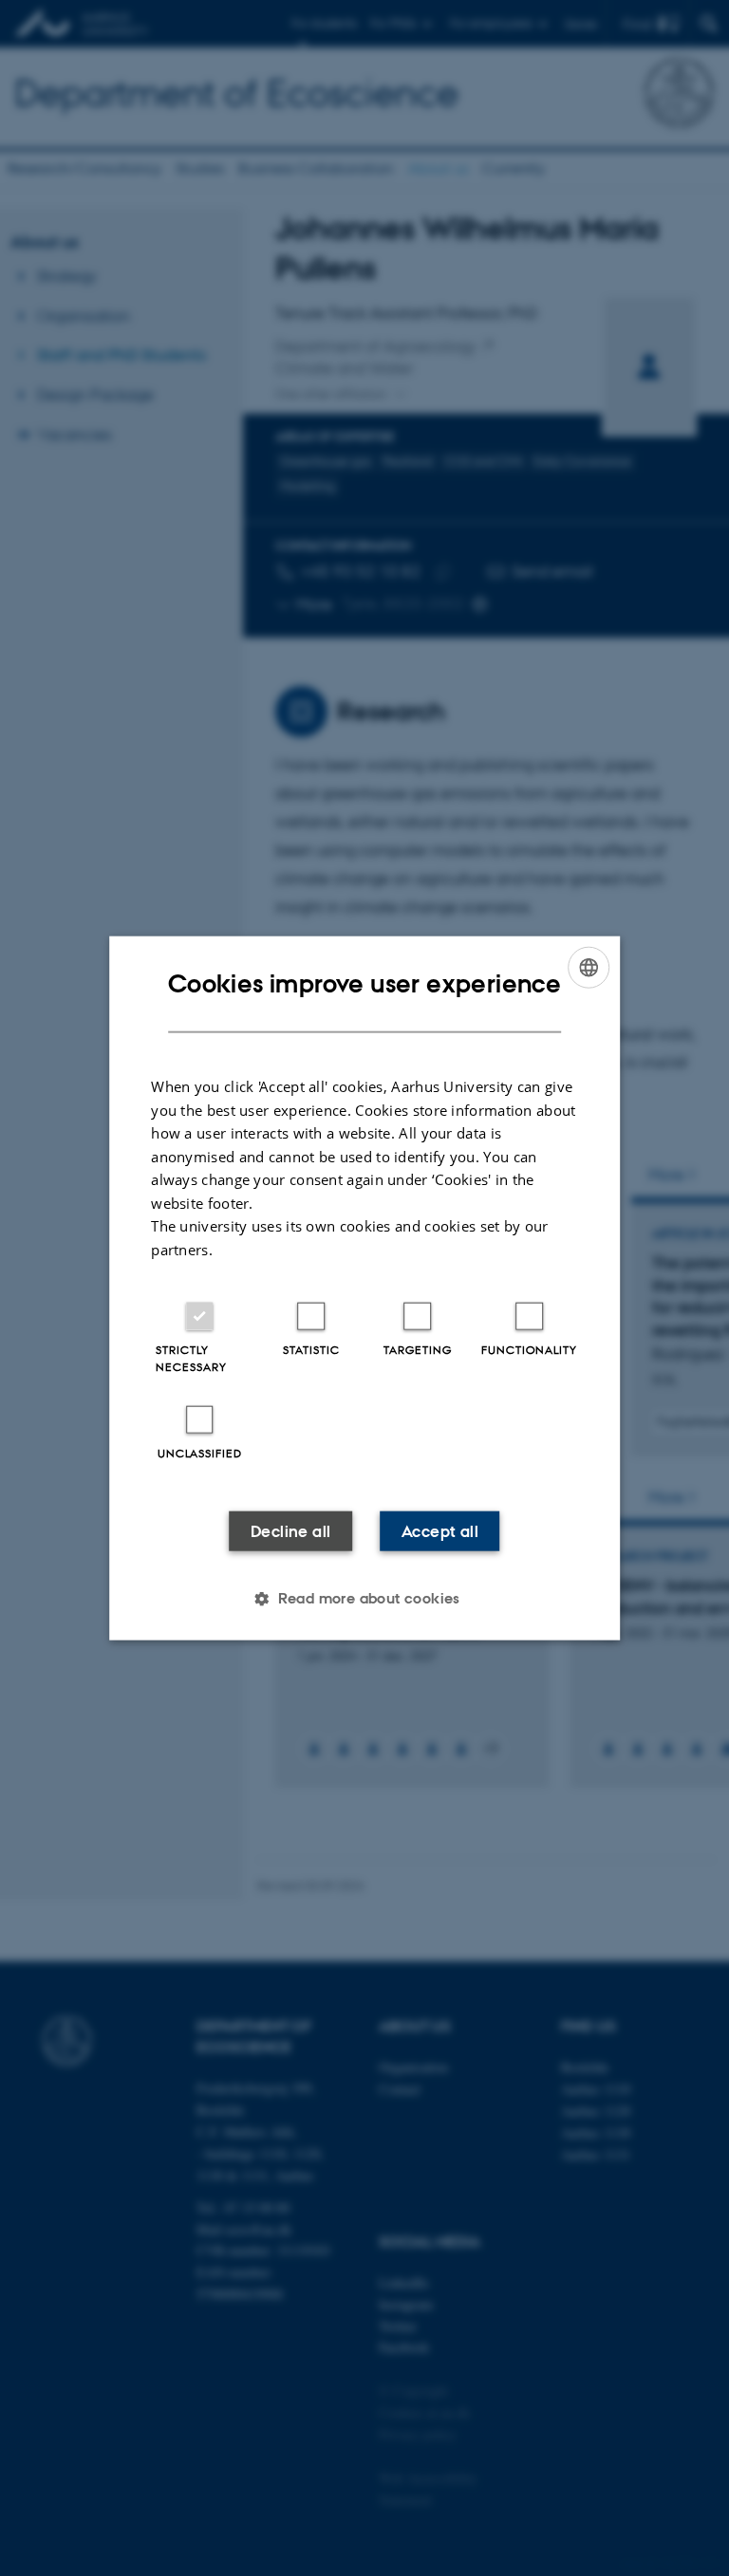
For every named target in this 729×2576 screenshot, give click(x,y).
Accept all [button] (440, 1531)
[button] (364, 1599)
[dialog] (364, 1288)
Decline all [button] (290, 1531)
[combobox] (589, 967)
